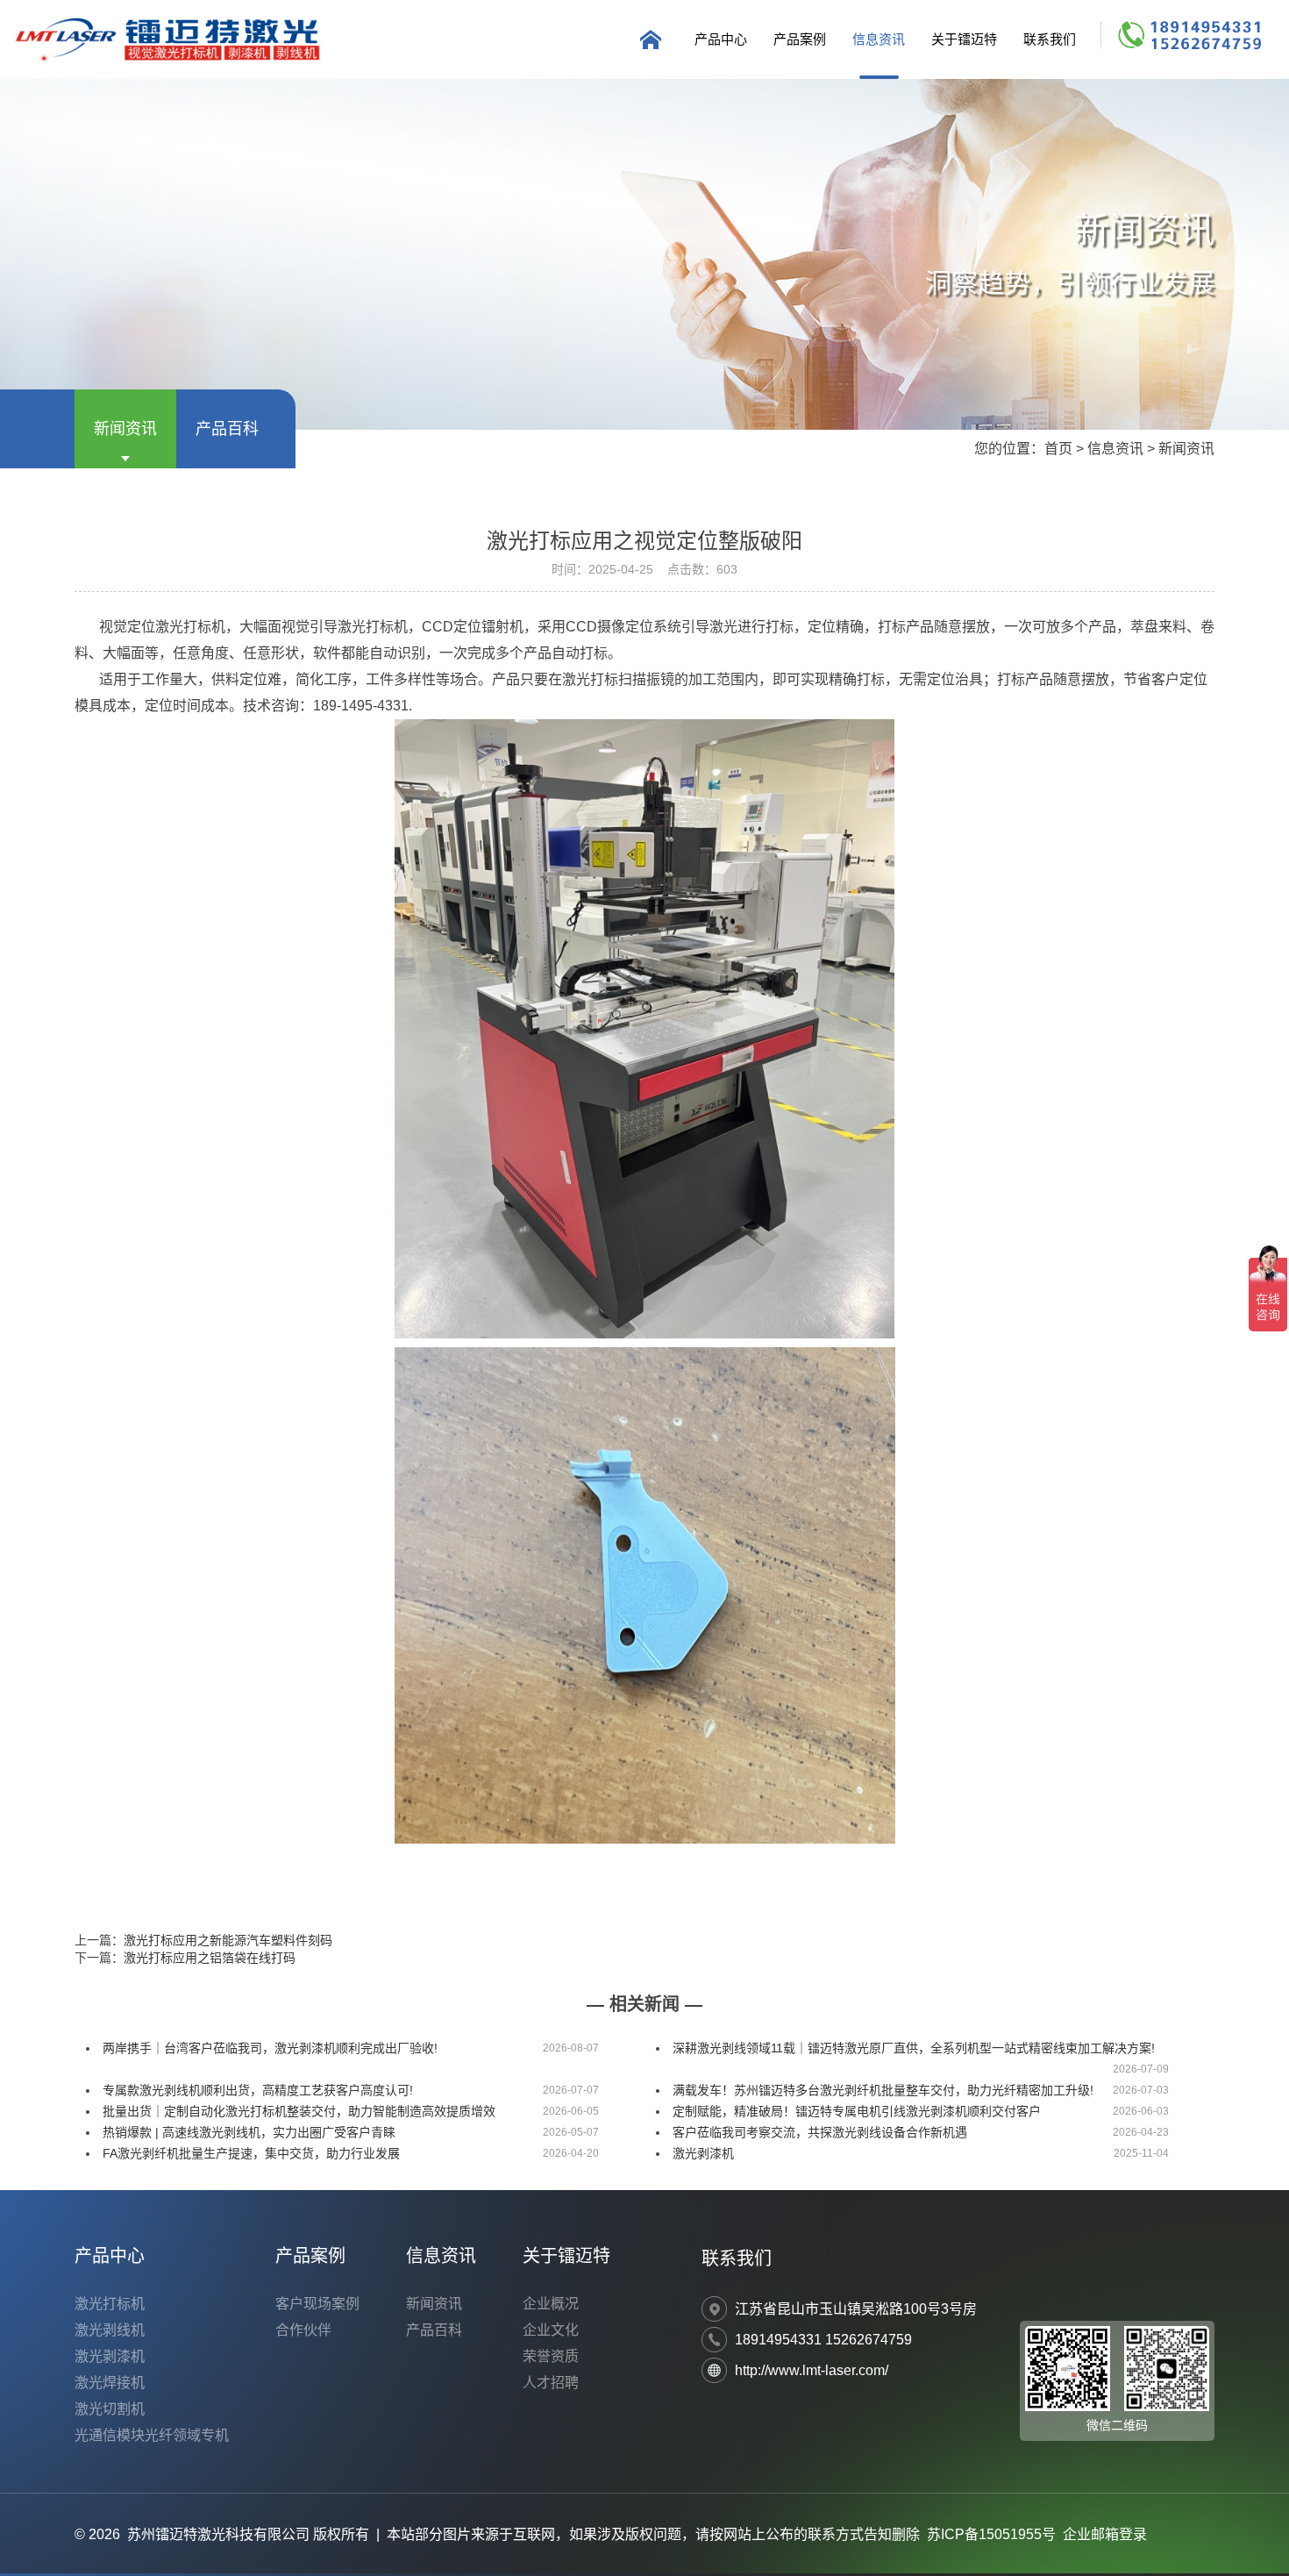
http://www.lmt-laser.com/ (812, 2370)
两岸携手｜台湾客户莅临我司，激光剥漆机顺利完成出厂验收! (270, 2048)
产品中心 (721, 39)
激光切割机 (110, 2409)
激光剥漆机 (703, 2153)
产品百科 (227, 429)
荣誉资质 (551, 2356)
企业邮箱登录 (1105, 2534)
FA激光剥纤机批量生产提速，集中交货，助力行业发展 (251, 2153)
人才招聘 (551, 2383)
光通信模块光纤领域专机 (152, 2435)
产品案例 (800, 39)
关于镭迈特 (964, 39)
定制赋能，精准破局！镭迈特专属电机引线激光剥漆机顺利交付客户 (857, 2111)
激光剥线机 (110, 2330)
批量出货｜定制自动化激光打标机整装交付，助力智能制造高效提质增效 (299, 2111)
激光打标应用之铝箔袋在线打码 (210, 1958)
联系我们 (1050, 39)
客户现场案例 (317, 2304)
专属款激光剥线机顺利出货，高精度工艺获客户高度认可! (258, 2090)
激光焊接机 (110, 2383)
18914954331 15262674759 (823, 2340)
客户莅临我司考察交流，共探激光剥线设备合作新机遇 (820, 2132)
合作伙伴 (303, 2330)
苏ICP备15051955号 (991, 2534)
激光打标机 (110, 2304)
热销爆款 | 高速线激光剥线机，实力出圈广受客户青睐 (249, 2132)
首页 (1058, 449)
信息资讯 (879, 39)
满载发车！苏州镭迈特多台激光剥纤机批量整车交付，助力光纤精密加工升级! (883, 2090)
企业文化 (551, 2330)
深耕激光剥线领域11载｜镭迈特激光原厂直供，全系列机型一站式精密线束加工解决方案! (914, 2048)
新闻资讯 (125, 429)
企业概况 (551, 2304)
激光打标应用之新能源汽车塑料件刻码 (228, 1940)
